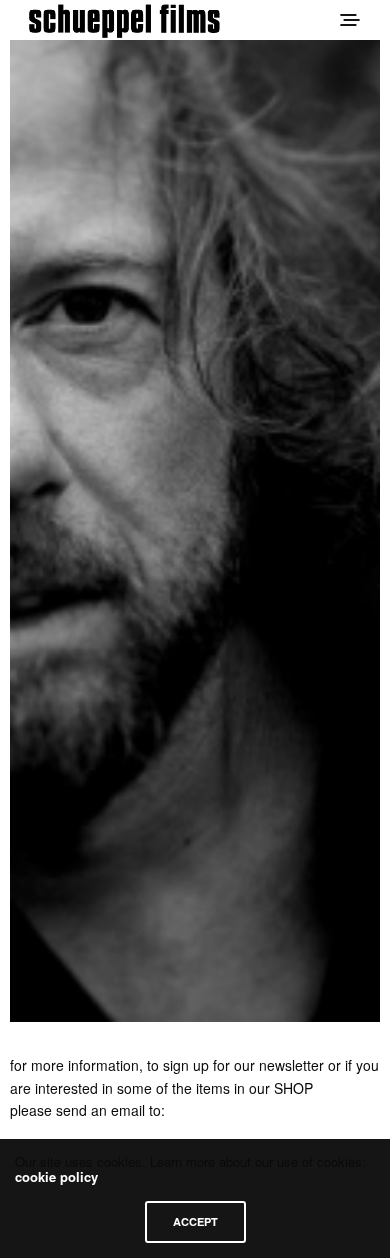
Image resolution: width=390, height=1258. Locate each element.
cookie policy (56, 1176)
